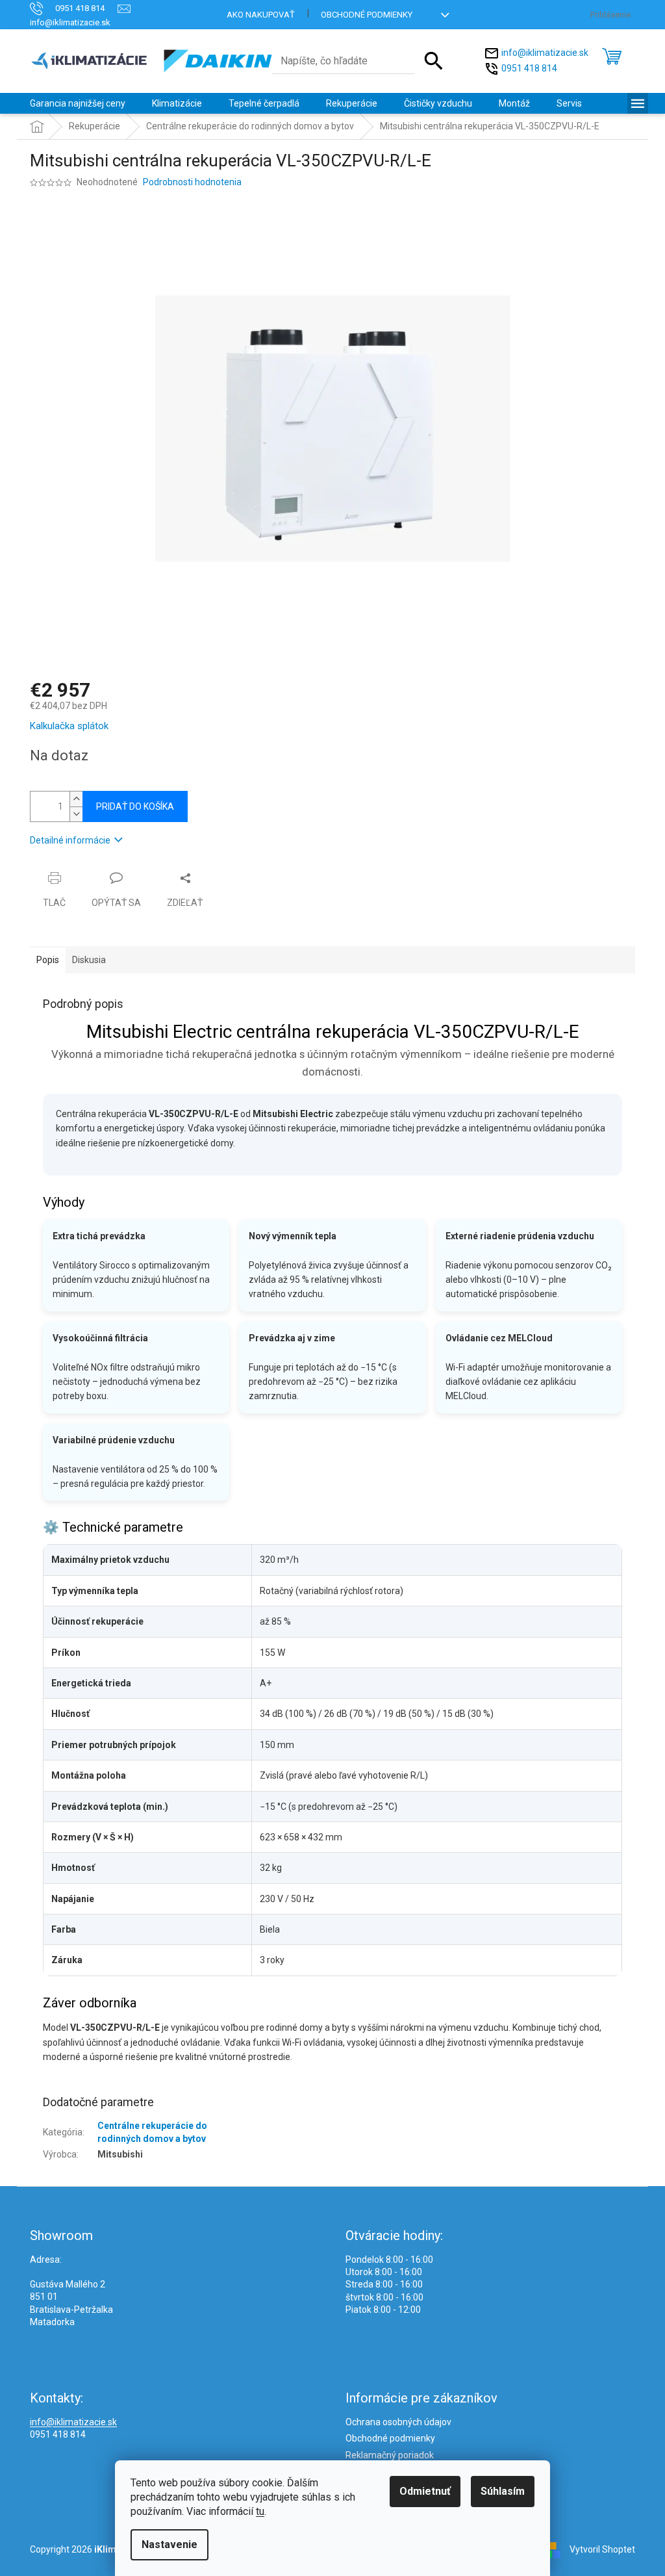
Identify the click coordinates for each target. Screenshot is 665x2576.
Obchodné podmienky (367, 15)
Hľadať (434, 61)
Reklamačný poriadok (390, 2455)
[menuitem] (78, 103)
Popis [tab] (48, 960)
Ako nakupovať (261, 15)
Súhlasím (503, 2491)
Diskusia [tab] (89, 960)
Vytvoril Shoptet (602, 2549)
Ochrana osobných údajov (398, 2422)
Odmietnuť (425, 2491)
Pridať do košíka (135, 806)
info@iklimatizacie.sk (545, 53)
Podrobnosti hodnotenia (192, 182)
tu (260, 2511)
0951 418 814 (529, 68)
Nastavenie (169, 2544)
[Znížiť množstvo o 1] (76, 814)
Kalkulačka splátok (69, 726)
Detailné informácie (70, 840)
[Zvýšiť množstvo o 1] (76, 799)
